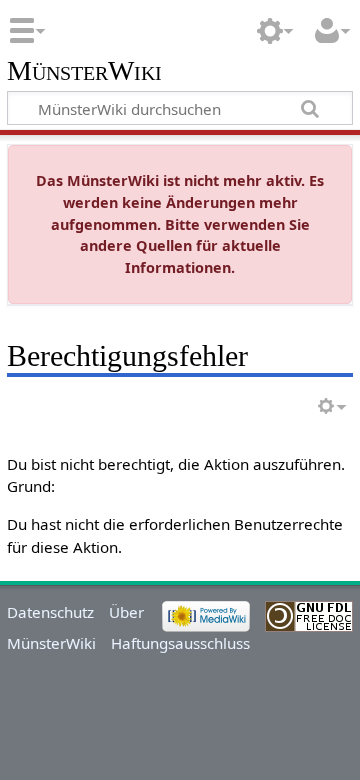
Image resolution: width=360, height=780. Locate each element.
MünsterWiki (84, 71)
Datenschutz (50, 612)
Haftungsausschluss (180, 643)
